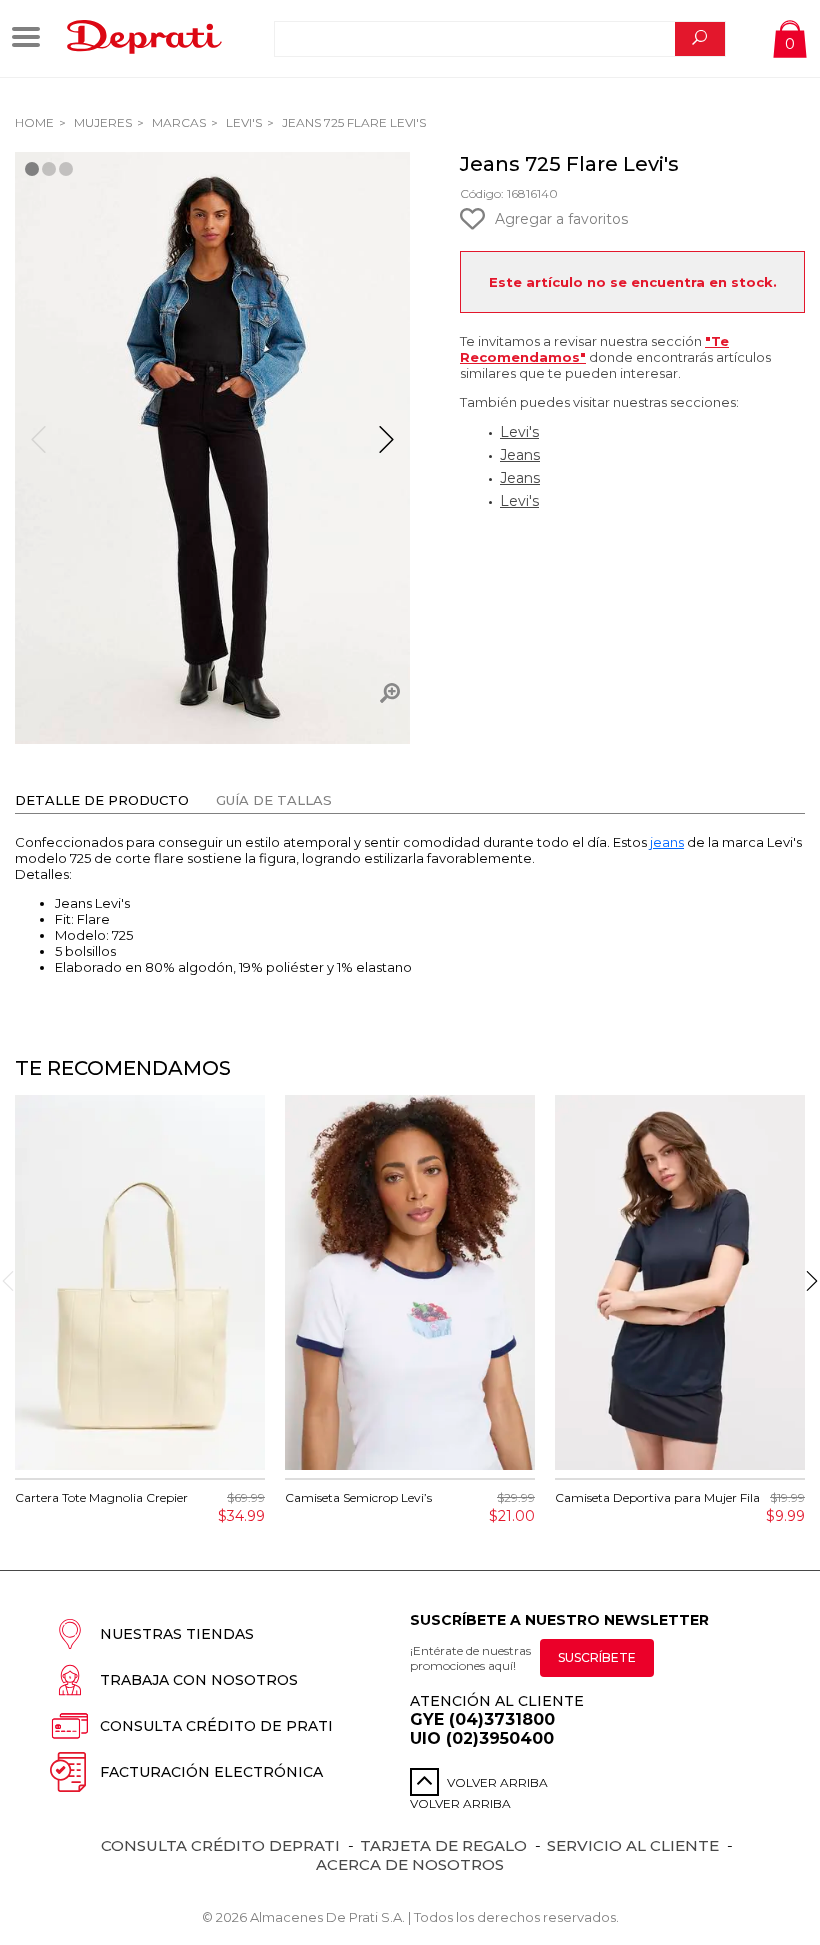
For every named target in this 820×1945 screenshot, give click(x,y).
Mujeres (101, 122)
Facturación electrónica (211, 1772)
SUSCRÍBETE (597, 1657)
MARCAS (177, 122)
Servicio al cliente (633, 1845)
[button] (386, 448)
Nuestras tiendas (177, 1634)
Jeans (520, 455)
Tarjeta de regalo (443, 1845)
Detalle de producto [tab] (102, 800)
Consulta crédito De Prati (216, 1726)
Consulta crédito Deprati (220, 1845)
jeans (667, 842)
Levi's (242, 122)
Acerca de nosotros (410, 1864)
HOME (34, 122)
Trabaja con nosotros (199, 1680)
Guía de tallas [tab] (274, 800)
